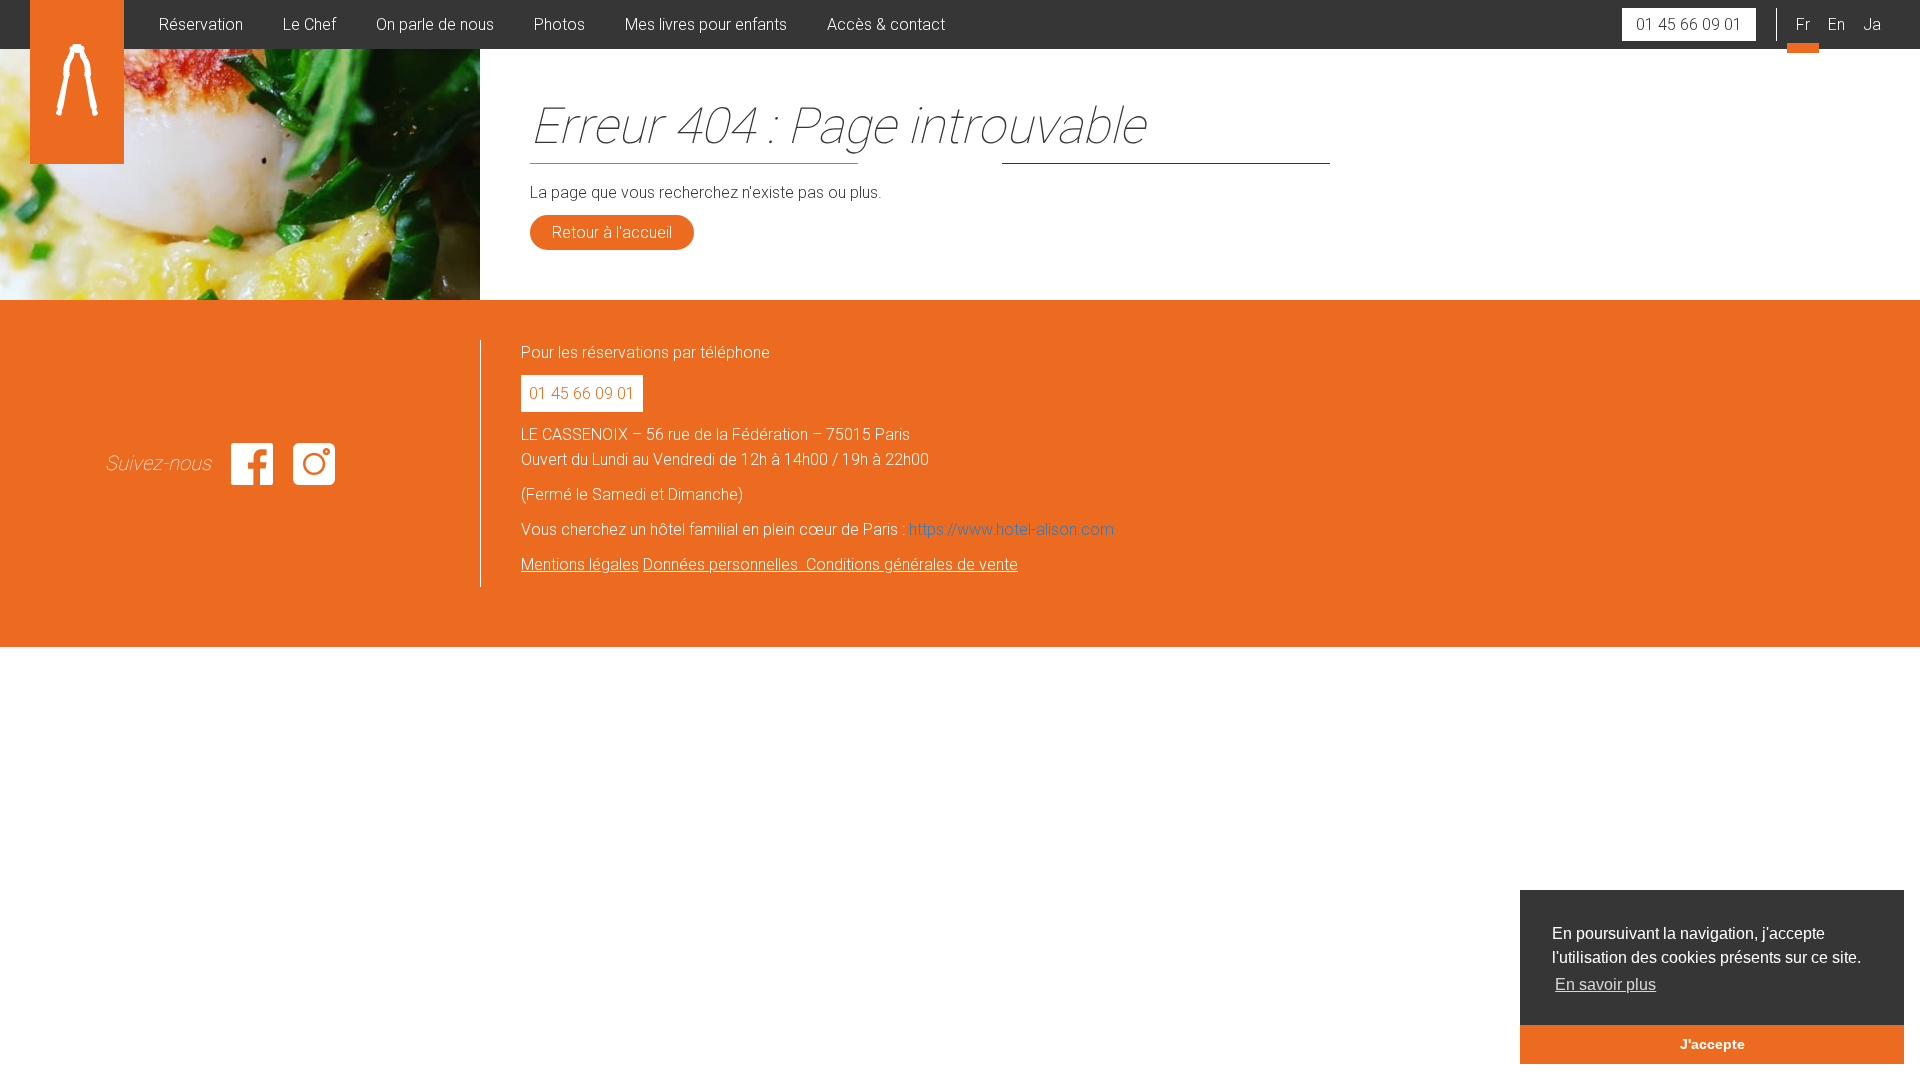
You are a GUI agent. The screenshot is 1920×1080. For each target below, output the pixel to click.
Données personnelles (724, 564)
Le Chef (309, 24)
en (1836, 24)
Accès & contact (886, 24)
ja (1872, 24)
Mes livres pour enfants (706, 24)
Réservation (201, 24)
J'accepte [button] (1712, 1044)
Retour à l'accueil (612, 232)
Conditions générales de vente (912, 564)
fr (1803, 24)
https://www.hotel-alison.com (1011, 529)
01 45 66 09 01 (1689, 24)
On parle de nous (435, 24)
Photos (559, 24)
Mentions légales (580, 564)
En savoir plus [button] (1605, 984)
